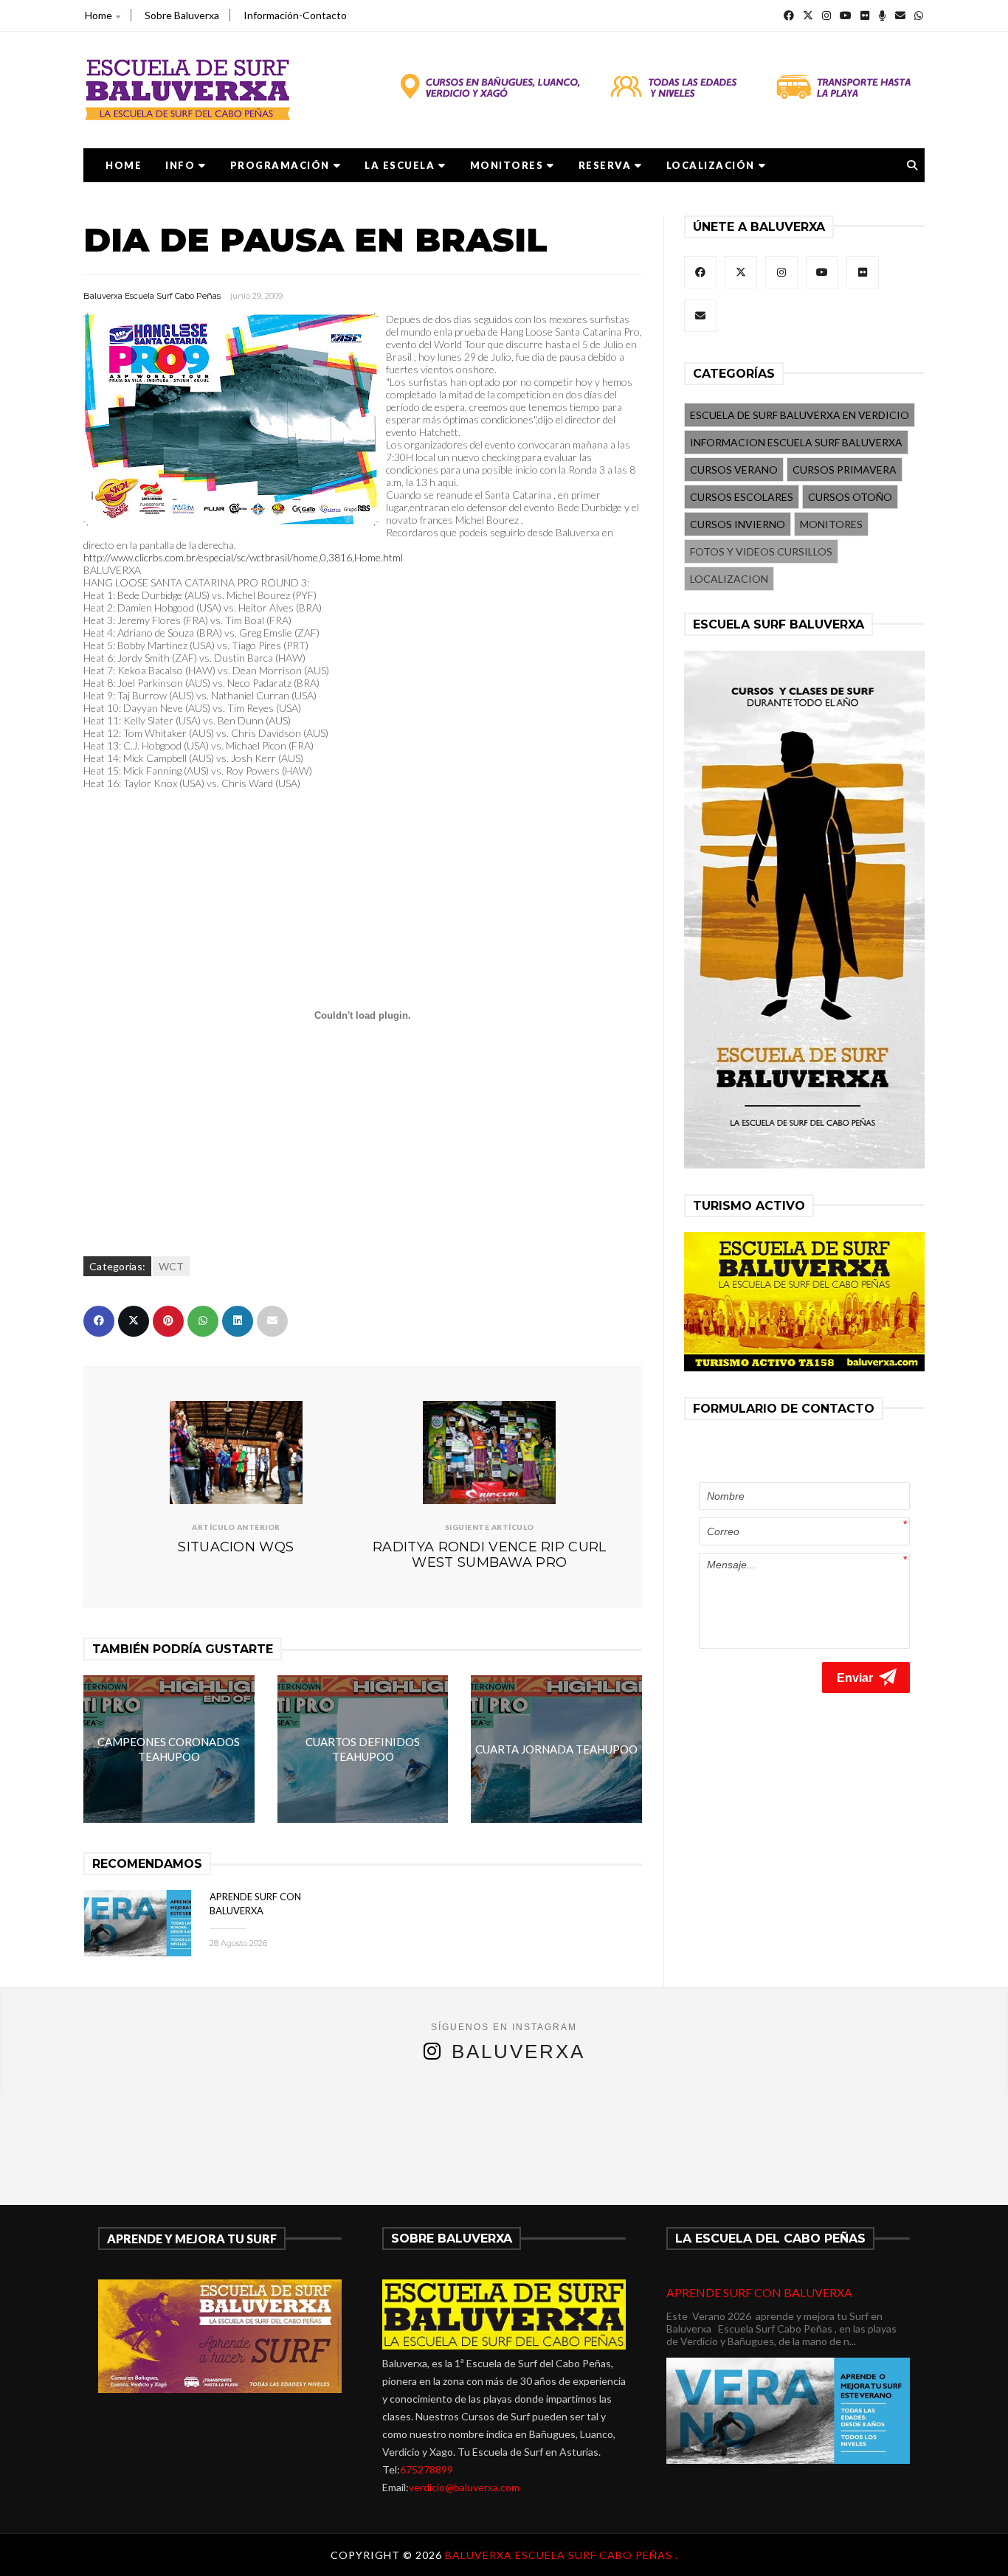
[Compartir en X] (134, 1321)
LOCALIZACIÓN (711, 165)
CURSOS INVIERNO (738, 524)
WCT (171, 1266)
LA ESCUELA (400, 165)
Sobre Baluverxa (182, 15)
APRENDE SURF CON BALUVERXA (759, 2292)
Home (99, 15)
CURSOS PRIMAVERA (845, 470)
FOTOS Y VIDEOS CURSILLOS (761, 551)
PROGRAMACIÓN (280, 165)
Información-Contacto (295, 15)
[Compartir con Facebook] (99, 1321)
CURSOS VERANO (734, 470)
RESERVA (605, 165)
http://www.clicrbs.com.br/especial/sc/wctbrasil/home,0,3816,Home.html (243, 557)
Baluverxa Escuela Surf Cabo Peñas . (562, 2555)
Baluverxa (518, 2052)
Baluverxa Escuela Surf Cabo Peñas (152, 296)
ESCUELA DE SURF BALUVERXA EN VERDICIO (800, 415)
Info (180, 165)
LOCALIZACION (729, 579)
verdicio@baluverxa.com (464, 2487)
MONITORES (507, 165)
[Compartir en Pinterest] (168, 1321)
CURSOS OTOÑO (850, 497)
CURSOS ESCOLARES (742, 497)
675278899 (427, 2469)
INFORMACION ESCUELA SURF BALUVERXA (796, 442)
